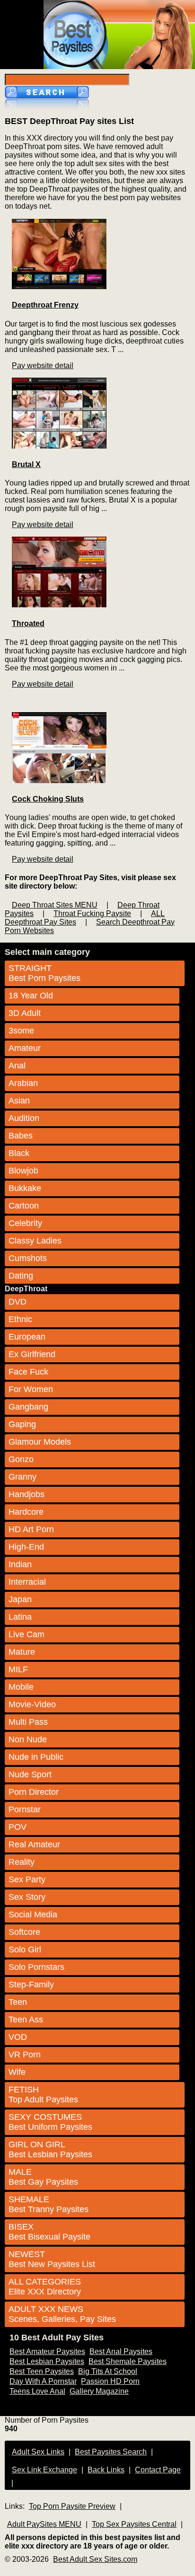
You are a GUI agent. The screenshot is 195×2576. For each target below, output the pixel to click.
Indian (20, 1564)
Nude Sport (30, 1774)
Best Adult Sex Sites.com (95, 2559)
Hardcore (26, 1512)
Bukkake (25, 1188)
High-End (26, 1547)
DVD (18, 1302)
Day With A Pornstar (43, 2381)
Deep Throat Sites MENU (55, 905)
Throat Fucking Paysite (92, 913)
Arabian (23, 1083)
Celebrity (25, 1223)
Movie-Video (32, 1704)
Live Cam (27, 1634)
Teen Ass (26, 2020)
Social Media (33, 1914)
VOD (18, 2037)
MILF (18, 1669)
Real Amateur (34, 1844)
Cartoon (24, 1206)
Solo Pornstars (36, 1967)
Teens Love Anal (37, 2391)
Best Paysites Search (111, 2452)
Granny (22, 1477)
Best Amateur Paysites (47, 2351)
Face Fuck (28, 1372)
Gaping (22, 1424)
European (27, 1337)
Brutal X (26, 464)
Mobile (21, 1687)
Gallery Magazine (99, 2391)
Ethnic (20, 1319)
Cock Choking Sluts (48, 799)
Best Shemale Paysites (128, 2361)
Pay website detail (43, 366)
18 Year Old (31, 996)
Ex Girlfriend (32, 1354)
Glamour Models (40, 1442)
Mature (22, 1652)
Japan (20, 1599)
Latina (20, 1617)
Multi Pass (28, 1722)
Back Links (106, 2470)
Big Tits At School (108, 2371)
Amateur (25, 1048)
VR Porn (25, 2055)
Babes (21, 1136)
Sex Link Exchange (44, 2470)
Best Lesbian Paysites (47, 2361)
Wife (17, 2072)
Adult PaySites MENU (44, 2524)
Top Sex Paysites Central (134, 2524)
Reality (22, 1862)
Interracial (27, 1582)
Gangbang (28, 1407)
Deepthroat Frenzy (45, 305)
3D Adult (25, 1013)
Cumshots (28, 1258)
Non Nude (28, 1739)
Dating (21, 1276)
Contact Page (158, 2470)
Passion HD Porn (110, 2381)
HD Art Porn (31, 1529)
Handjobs (27, 1494)
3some (21, 1031)
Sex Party (27, 1879)
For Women (31, 1389)
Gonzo (21, 1459)
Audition (24, 1118)
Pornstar (25, 1809)
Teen (18, 2002)
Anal (17, 1066)
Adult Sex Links (38, 2452)
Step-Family (31, 1985)
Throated (28, 623)
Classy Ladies (35, 1241)
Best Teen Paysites (42, 2371)
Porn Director (34, 1792)
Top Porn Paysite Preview (72, 2506)
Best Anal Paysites (121, 2351)
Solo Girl (25, 1950)
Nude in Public (36, 1757)
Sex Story (27, 1897)
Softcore (24, 1932)
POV (18, 1827)
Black (19, 1153)
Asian (19, 1101)
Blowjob (23, 1171)
